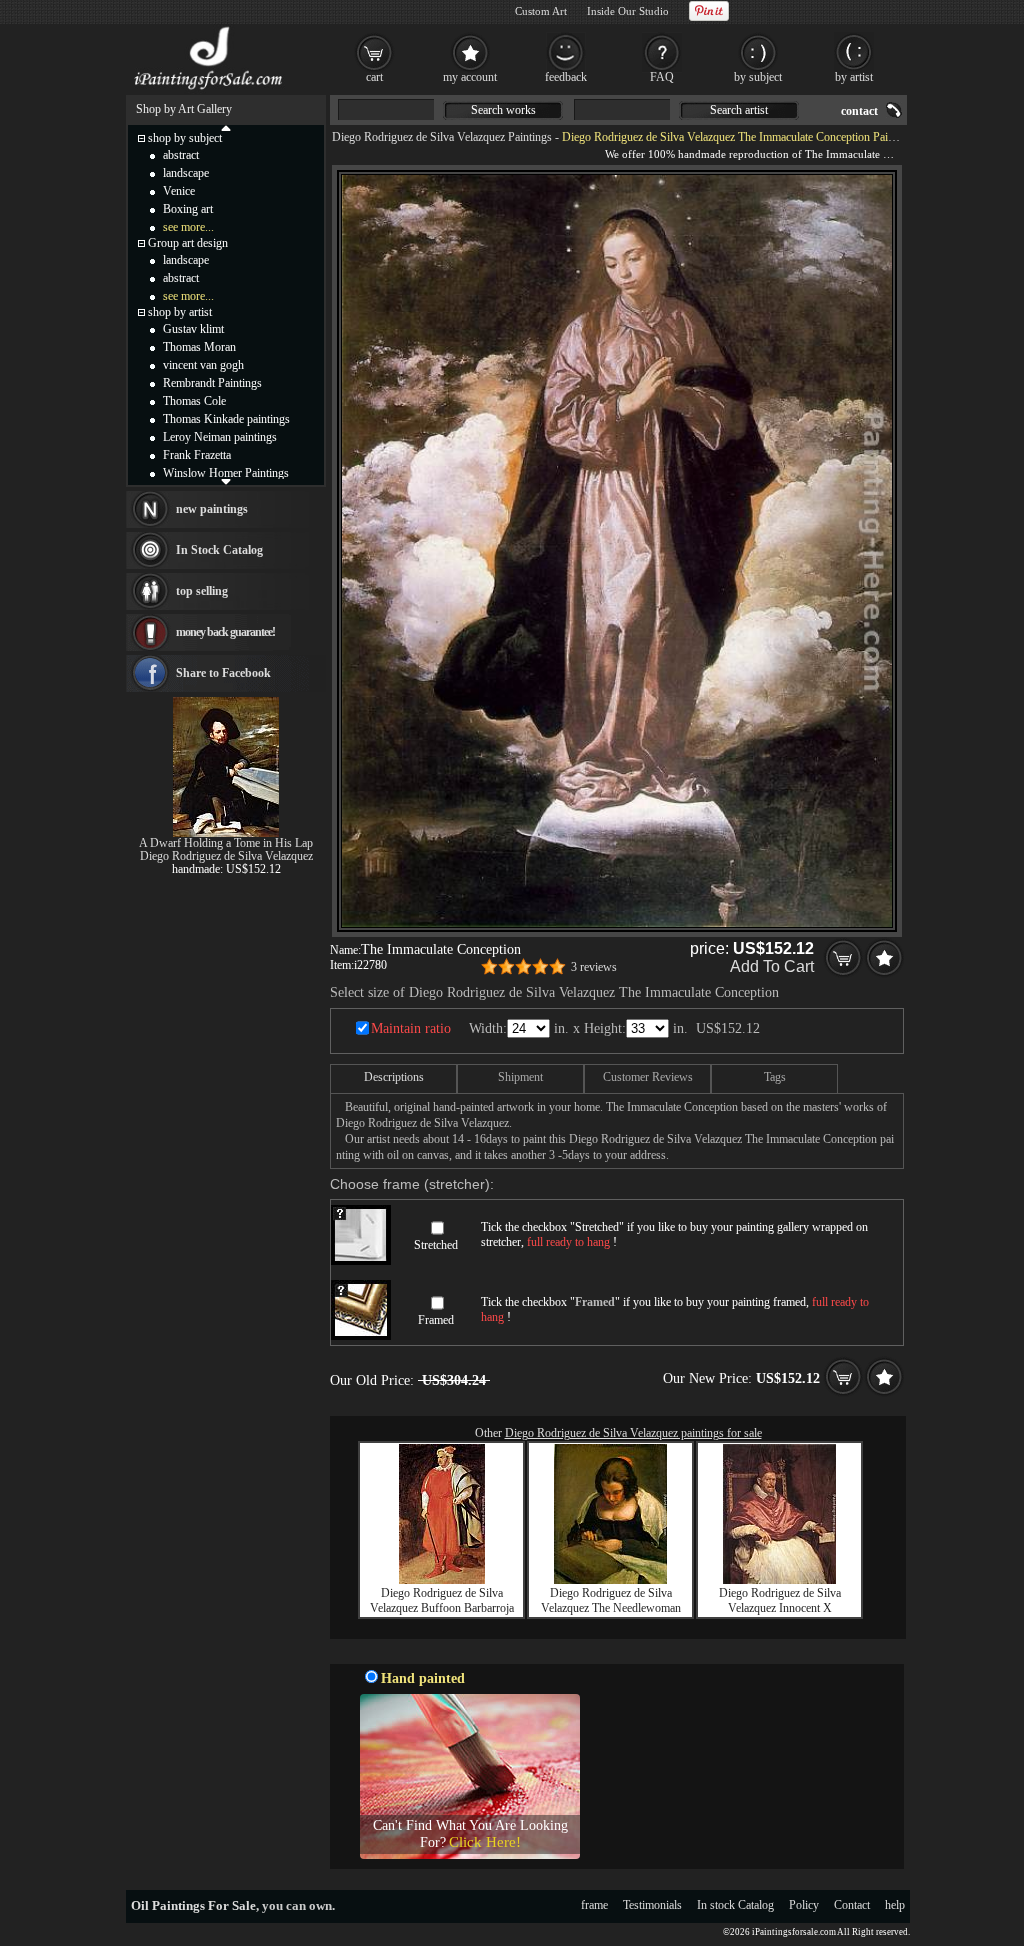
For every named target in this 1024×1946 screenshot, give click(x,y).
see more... (188, 227)
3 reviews (594, 967)
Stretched (436, 1245)
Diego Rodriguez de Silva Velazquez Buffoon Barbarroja (442, 1600)
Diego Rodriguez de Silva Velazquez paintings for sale (633, 1433)
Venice (179, 191)
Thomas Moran (199, 347)
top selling (202, 591)
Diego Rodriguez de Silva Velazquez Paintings (442, 137)
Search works (503, 110)
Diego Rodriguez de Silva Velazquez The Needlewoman (611, 1600)
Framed (436, 1320)
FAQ (662, 77)
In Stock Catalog (219, 550)
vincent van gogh (203, 365)
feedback (566, 77)
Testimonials (652, 1905)
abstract (181, 155)
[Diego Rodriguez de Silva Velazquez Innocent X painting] (779, 1580)
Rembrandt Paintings (212, 383)
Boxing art (188, 209)
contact (859, 111)
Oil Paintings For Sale (193, 1905)
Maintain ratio (411, 1028)
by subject (758, 77)
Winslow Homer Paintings (226, 473)
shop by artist (180, 312)
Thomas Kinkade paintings (226, 419)
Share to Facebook (223, 673)
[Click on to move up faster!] (226, 127)
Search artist (739, 110)
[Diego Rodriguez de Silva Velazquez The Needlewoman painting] (610, 1580)
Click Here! (485, 1842)
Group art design (188, 243)
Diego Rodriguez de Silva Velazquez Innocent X (780, 1600)
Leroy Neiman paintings (220, 437)
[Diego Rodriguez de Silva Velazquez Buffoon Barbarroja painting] (442, 1580)
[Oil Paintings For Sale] (209, 90)
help (895, 1905)
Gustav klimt (193, 329)
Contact (852, 1905)
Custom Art (541, 11)
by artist (854, 77)
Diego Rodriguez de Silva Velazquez (226, 856)
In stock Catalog (735, 1905)
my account (470, 77)
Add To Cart (772, 966)
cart (374, 77)
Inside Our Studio (628, 11)
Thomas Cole (194, 401)
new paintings (212, 509)
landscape (186, 173)
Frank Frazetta (197, 455)
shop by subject (185, 138)
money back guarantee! (225, 632)
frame (594, 1905)
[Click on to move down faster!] (226, 481)
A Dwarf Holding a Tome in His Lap (226, 843)
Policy (804, 1905)
